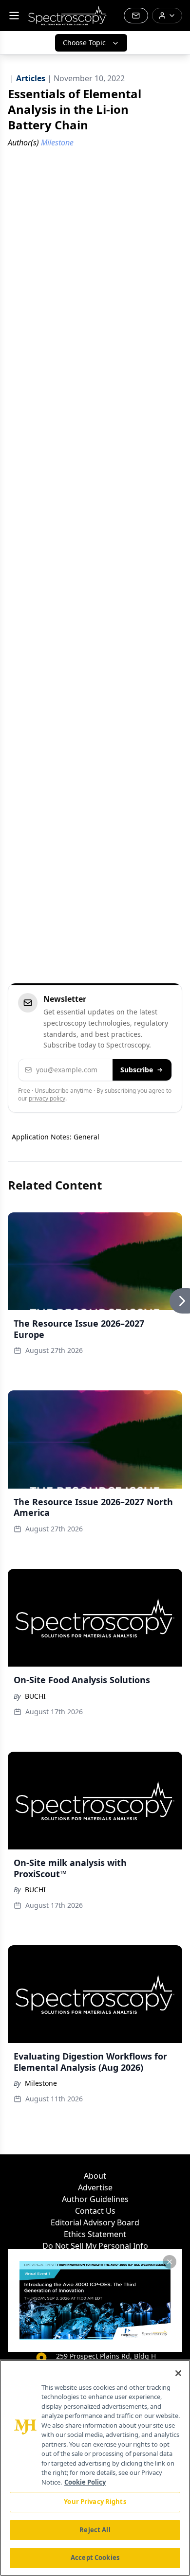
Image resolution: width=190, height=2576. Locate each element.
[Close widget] (170, 2262)
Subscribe (137, 1070)
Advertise (95, 2187)
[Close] (178, 2373)
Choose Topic (84, 43)
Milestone (41, 2083)
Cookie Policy (85, 2482)
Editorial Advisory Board (95, 2222)
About (95, 2176)
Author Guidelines (95, 2199)
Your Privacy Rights (95, 2502)
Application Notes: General (56, 1137)
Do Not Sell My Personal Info (95, 2246)
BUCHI (35, 1696)
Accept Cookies (95, 2558)
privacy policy (47, 1098)
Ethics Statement (95, 2234)
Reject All (95, 2530)
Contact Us (95, 2211)
